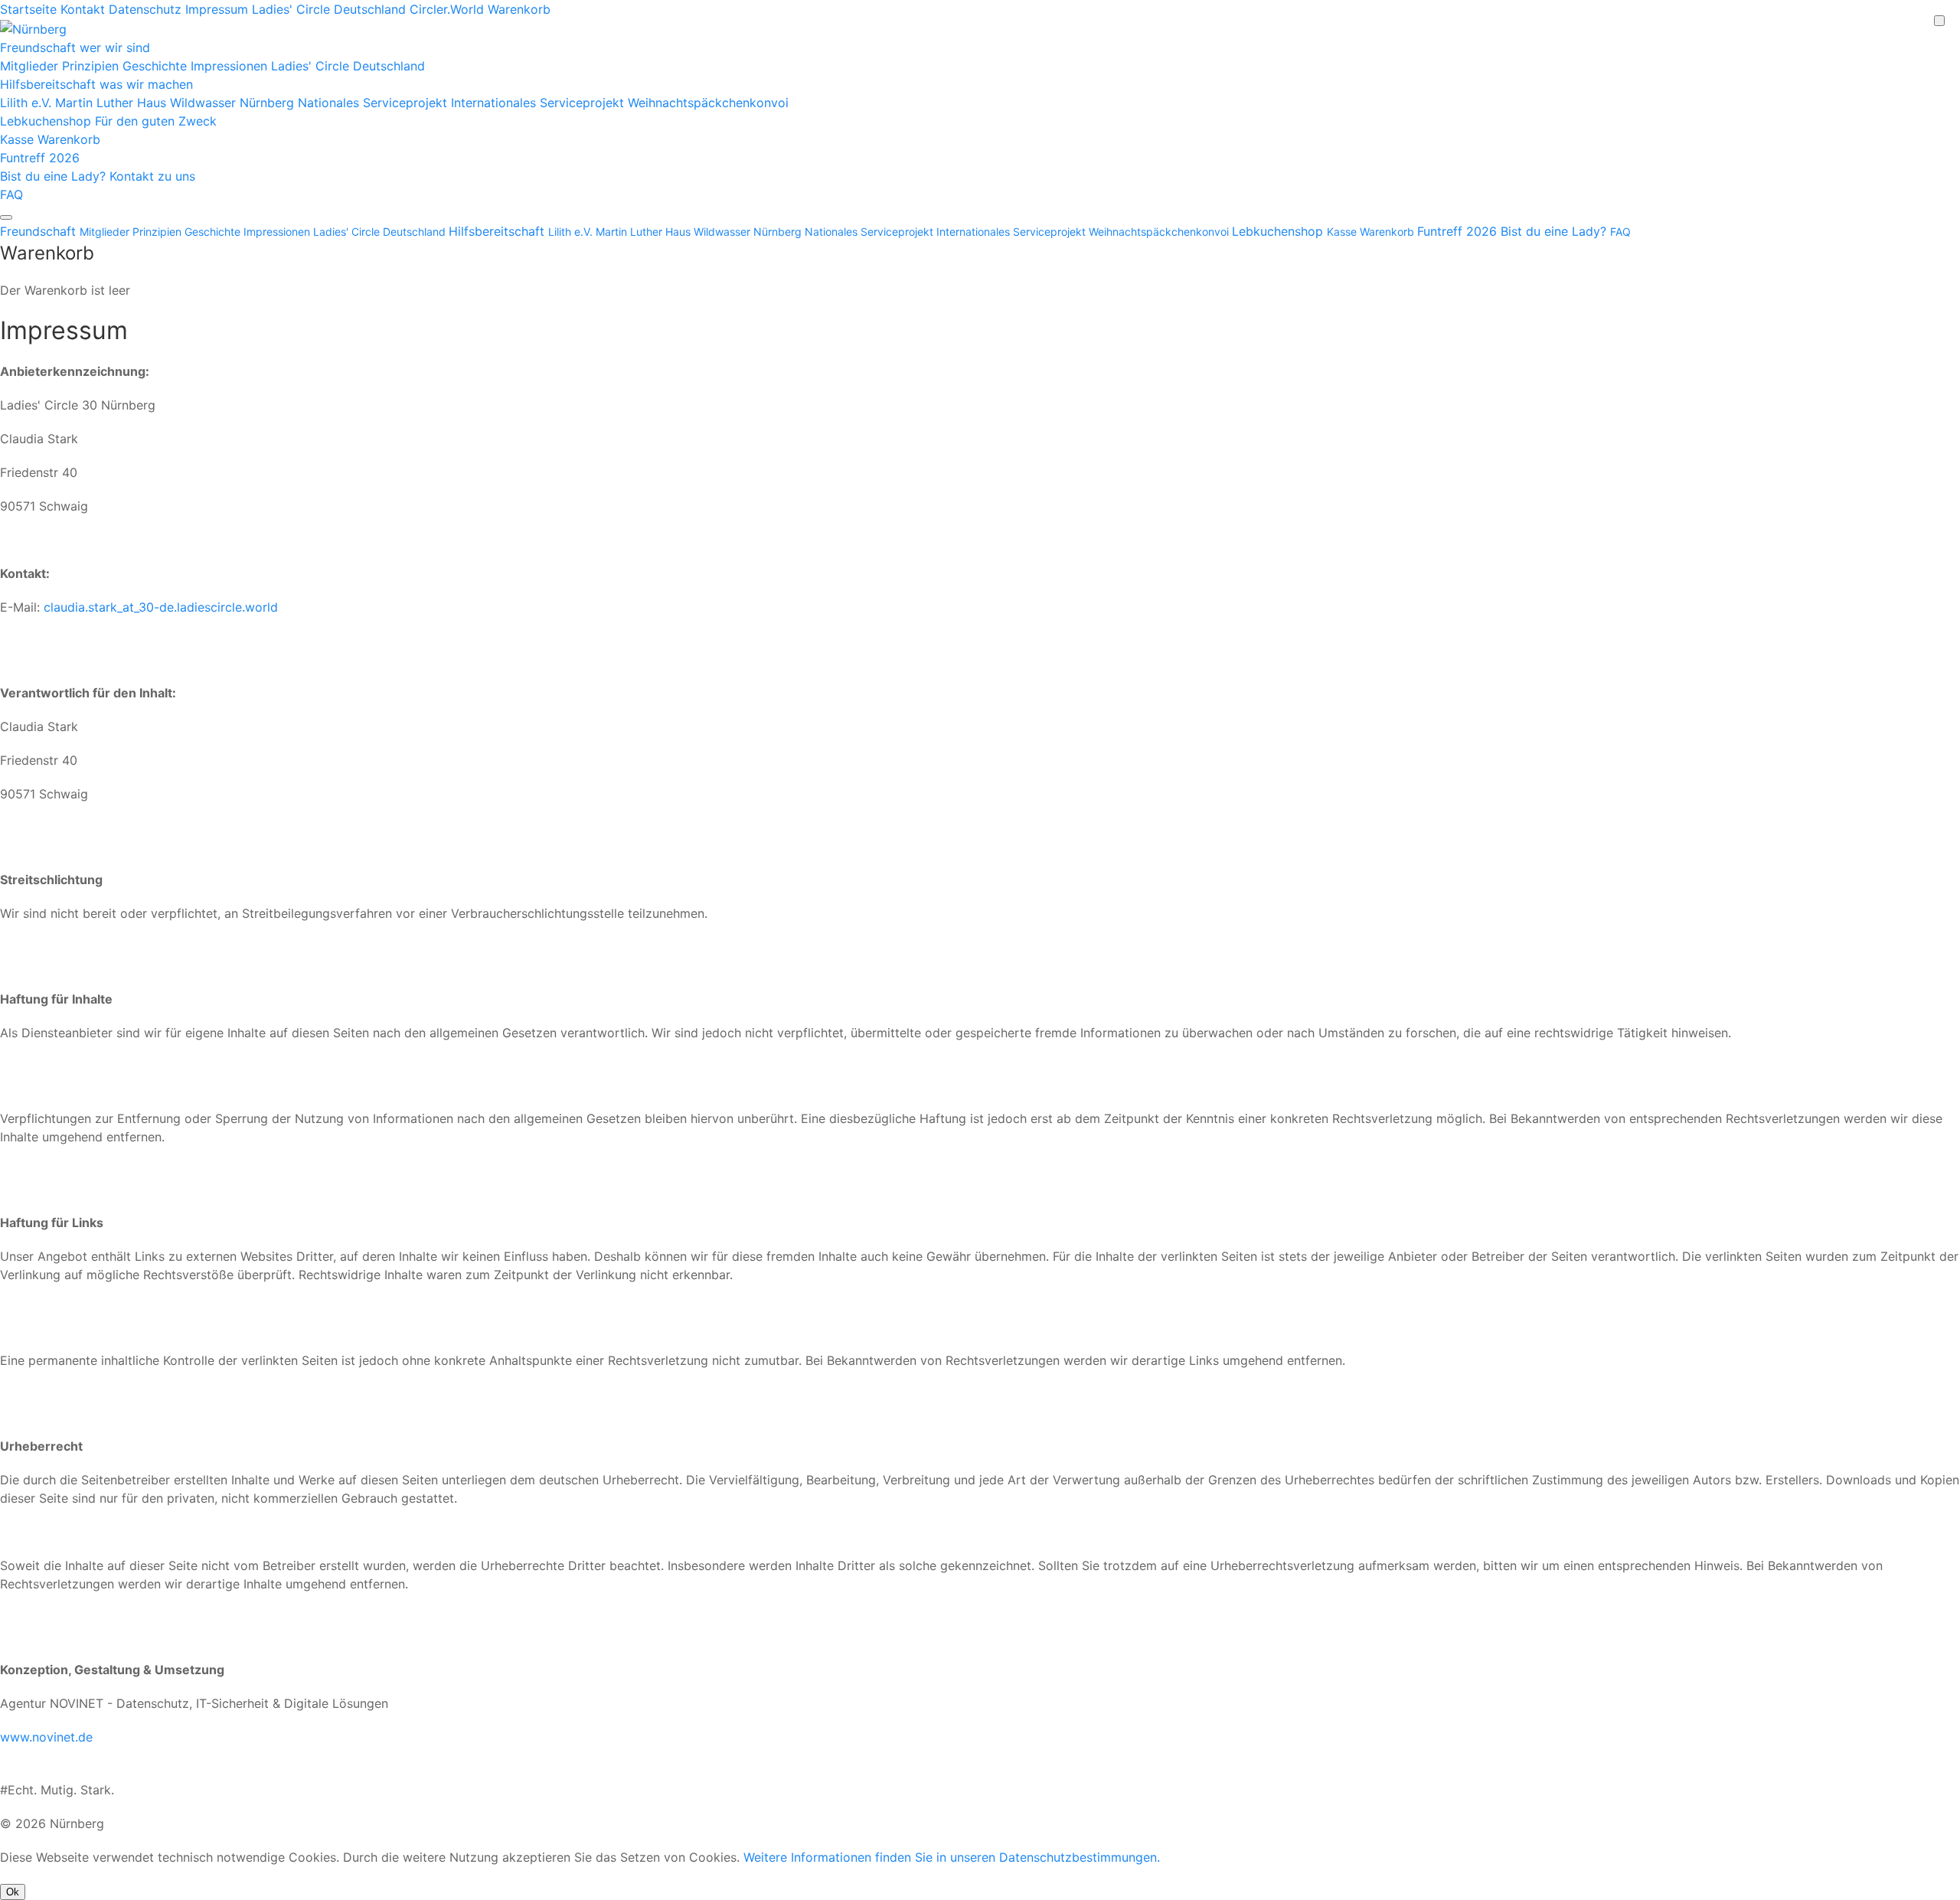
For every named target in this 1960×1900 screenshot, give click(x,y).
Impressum (219, 9)
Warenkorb (519, 9)
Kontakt (85, 9)
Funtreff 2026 (40, 158)
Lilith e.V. (28, 103)
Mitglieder (31, 66)
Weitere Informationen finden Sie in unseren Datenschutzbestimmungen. (952, 1857)
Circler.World (447, 9)
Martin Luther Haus (113, 103)
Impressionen (231, 66)
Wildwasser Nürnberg (234, 103)
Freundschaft (75, 47)
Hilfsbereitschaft (96, 84)
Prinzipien (92, 66)
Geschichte (157, 66)
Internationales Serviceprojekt (539, 103)
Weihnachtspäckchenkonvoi (708, 103)
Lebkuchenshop (108, 121)
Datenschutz (147, 9)
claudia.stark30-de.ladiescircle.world (161, 607)
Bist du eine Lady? (98, 176)
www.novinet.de (46, 1737)
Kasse (19, 139)
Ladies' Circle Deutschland (329, 9)
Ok (13, 1892)
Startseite (28, 9)
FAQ (11, 194)
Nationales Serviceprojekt (374, 103)
